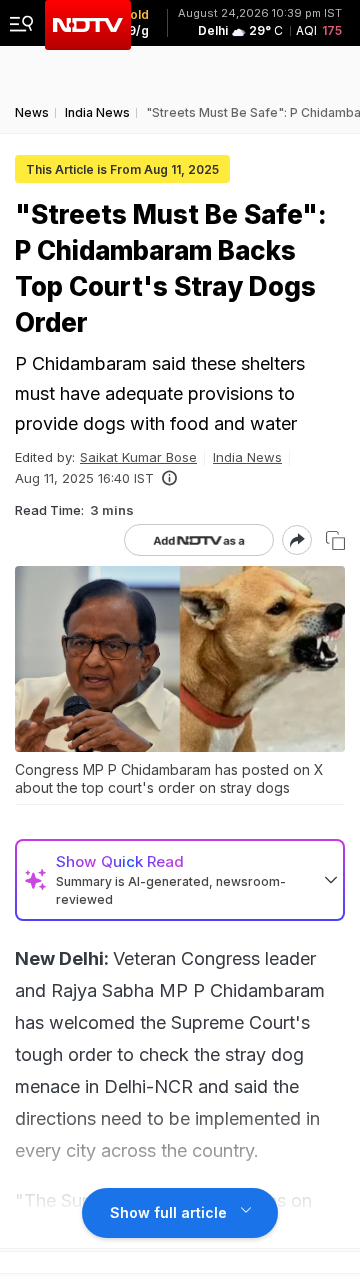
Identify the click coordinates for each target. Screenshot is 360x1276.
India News (247, 457)
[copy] (335, 540)
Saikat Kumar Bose (138, 457)
